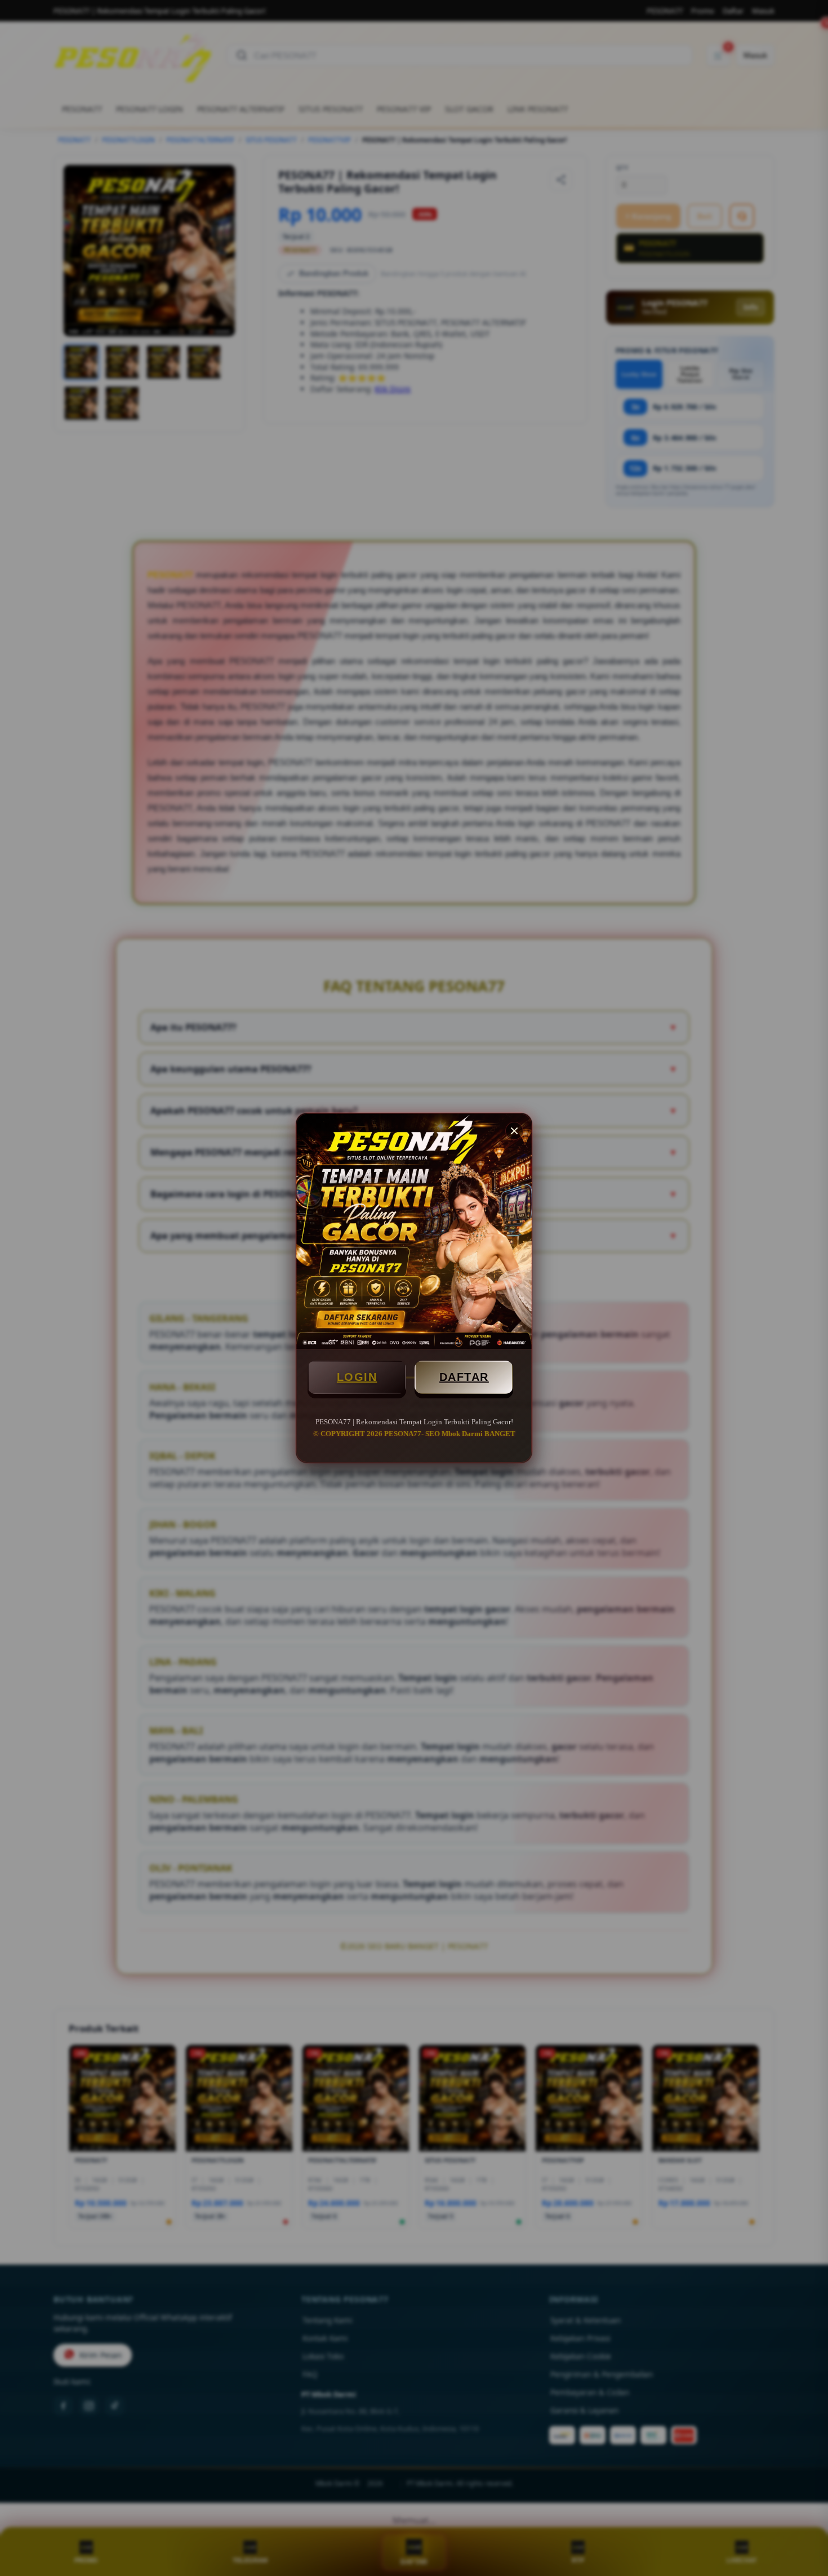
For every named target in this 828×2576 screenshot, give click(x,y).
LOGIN (357, 1377)
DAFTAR (464, 1377)
